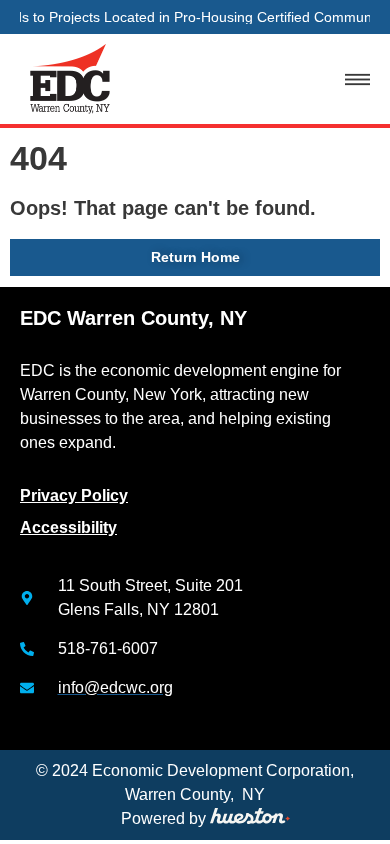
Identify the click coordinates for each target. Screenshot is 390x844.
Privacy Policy (74, 495)
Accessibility (68, 527)
